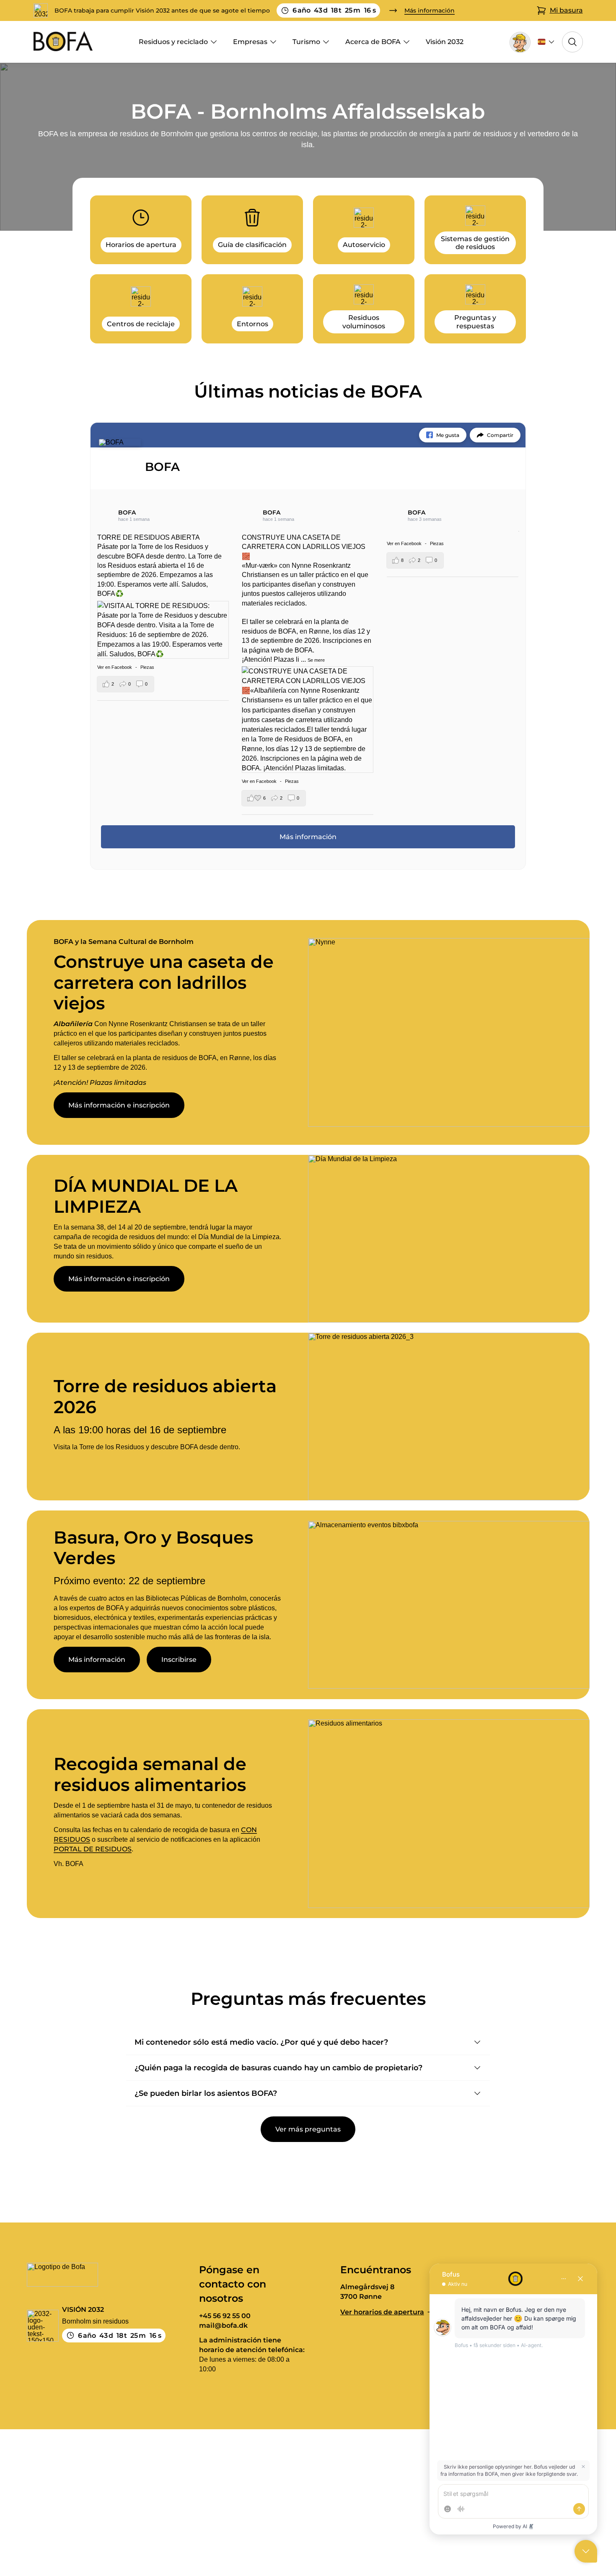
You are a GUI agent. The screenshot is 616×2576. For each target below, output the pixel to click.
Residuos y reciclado (173, 42)
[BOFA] (120, 442)
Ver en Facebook (115, 667)
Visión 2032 (445, 42)
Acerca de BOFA (373, 42)
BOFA (127, 512)
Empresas (250, 42)
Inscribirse (179, 1660)
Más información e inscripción (119, 1105)
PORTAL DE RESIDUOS (93, 1849)
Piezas (147, 667)
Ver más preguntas (308, 2129)
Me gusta (448, 435)
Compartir (500, 435)
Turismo (306, 42)
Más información (97, 1660)
